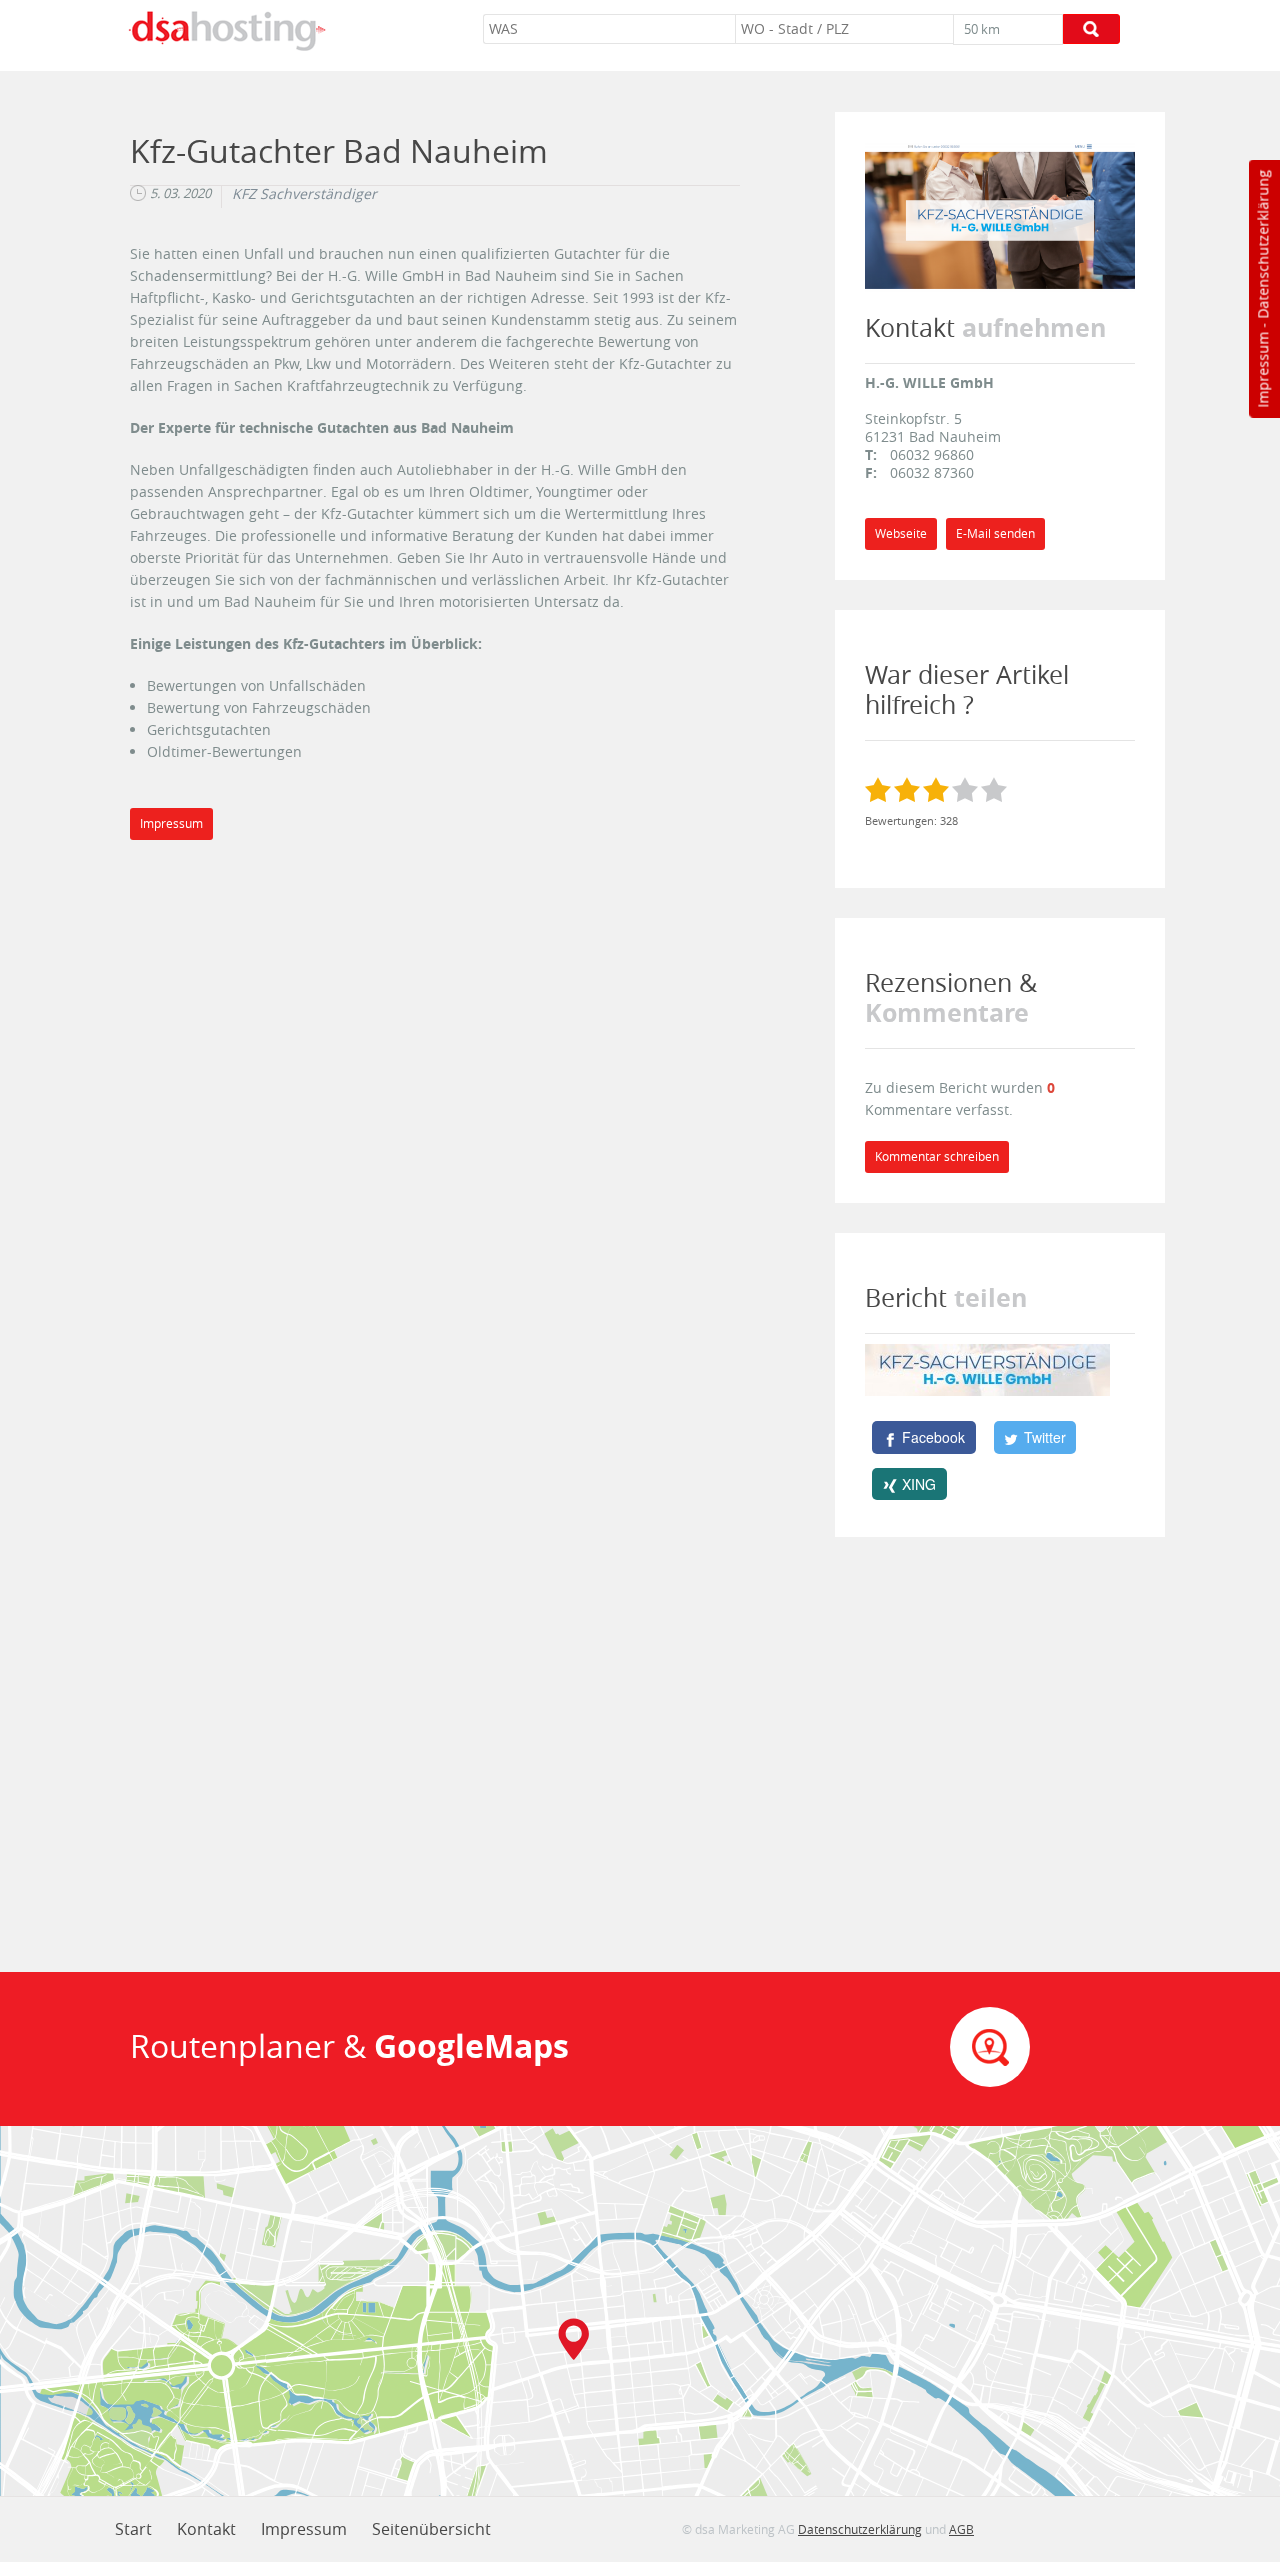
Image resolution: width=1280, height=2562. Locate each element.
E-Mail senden (995, 533)
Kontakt (206, 2529)
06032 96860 (932, 454)
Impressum (1262, 370)
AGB (961, 2529)
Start (133, 2529)
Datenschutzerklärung (1262, 244)
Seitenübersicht (431, 2529)
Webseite (901, 533)
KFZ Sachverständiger (304, 194)
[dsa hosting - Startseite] (227, 31)
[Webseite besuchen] (1000, 215)
